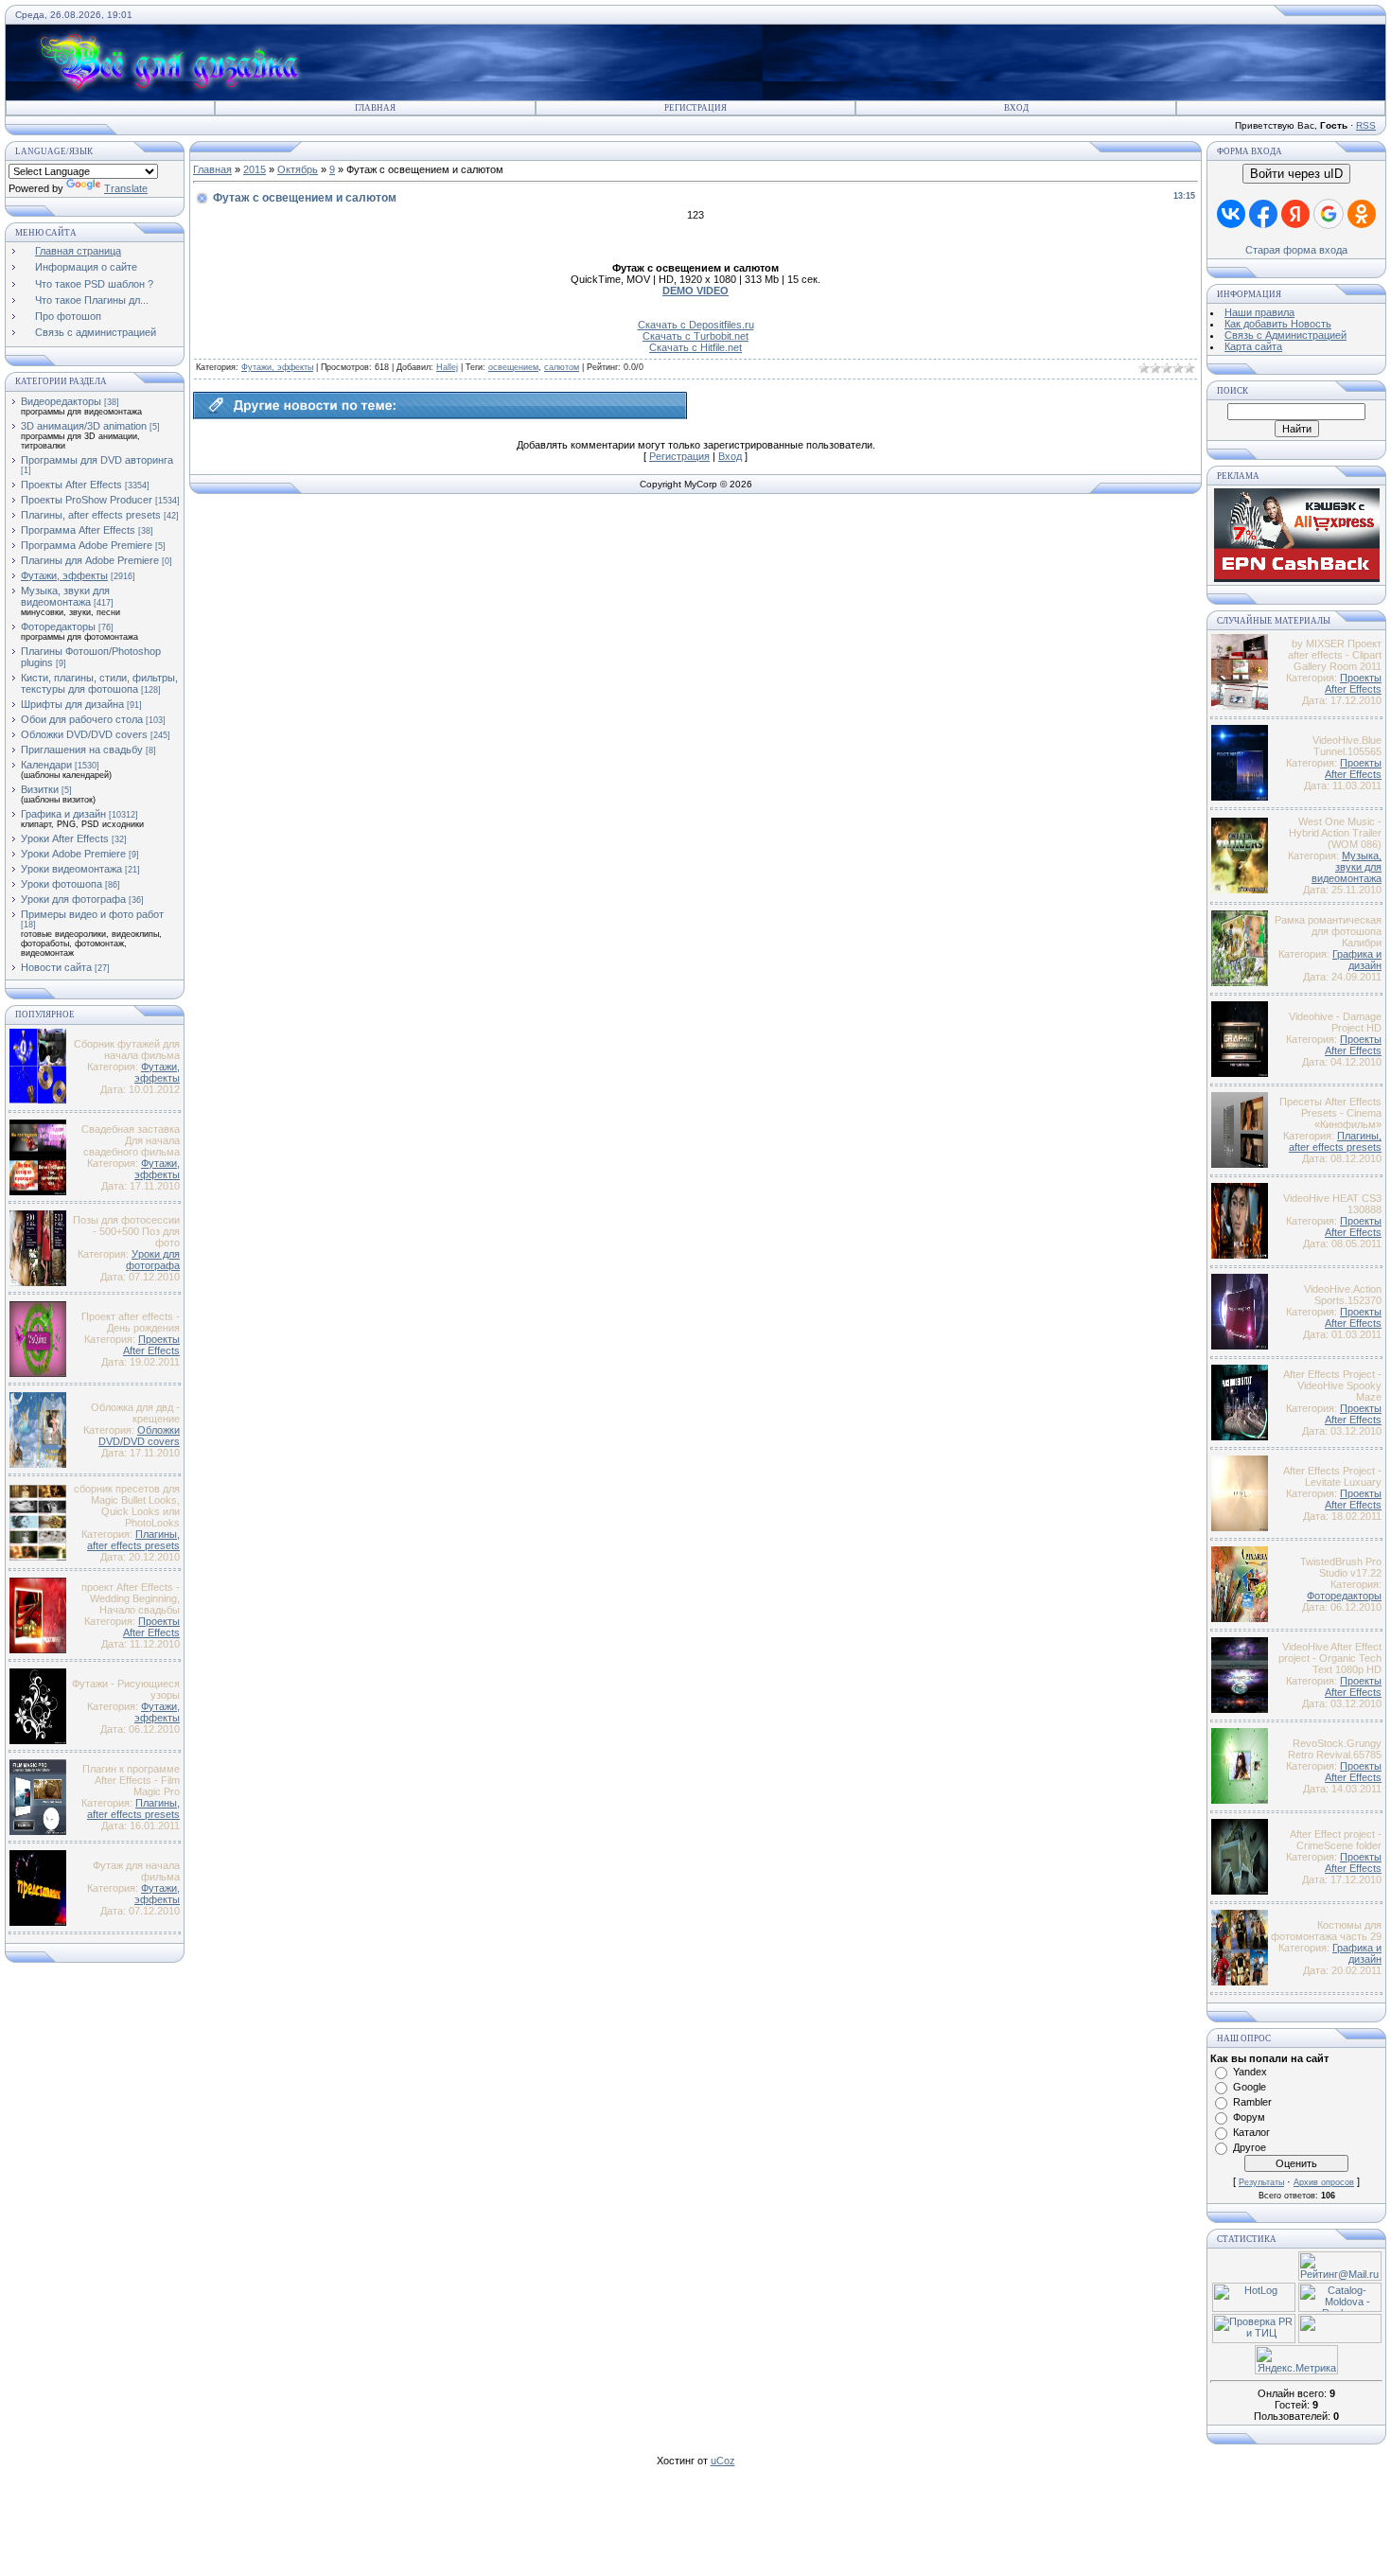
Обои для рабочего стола (82, 719)
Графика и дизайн (63, 814)
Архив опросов (1324, 2182)
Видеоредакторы (61, 401)
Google (1250, 2087)
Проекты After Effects (71, 485)
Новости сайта (56, 967)
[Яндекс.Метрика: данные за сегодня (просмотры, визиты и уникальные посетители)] (1296, 2360)
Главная (375, 108)
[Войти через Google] (1329, 214)
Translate (126, 188)
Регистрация (695, 108)
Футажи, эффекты (64, 575)
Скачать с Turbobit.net (695, 336)
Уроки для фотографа (73, 899)
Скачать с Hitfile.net (695, 347)
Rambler (1252, 2102)
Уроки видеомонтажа (71, 869)
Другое (1250, 2147)
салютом (562, 367)
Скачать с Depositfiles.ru (696, 325)
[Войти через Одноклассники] (1362, 214)
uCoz (723, 2461)
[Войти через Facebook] (1263, 214)
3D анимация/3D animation (84, 426)
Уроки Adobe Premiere (73, 854)
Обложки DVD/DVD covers (84, 734)
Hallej (447, 367)
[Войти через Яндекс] (1295, 214)
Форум (1249, 2117)
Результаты (1261, 2182)
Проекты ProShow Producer (87, 500)
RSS (1366, 125)
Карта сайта (1253, 346)
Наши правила (1259, 312)
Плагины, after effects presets (91, 515)
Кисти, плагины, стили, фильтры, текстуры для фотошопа (99, 683)
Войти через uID (1296, 174)
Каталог (1251, 2132)
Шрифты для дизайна (72, 704)
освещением (513, 367)
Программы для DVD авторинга (97, 460)
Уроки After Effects (65, 838)
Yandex (1250, 2072)
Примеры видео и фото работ (92, 914)
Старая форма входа (1296, 250)
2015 (255, 169)
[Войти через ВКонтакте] (1231, 214)
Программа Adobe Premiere (87, 545)
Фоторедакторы (58, 626)
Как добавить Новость (1278, 324)
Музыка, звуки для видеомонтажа (65, 596)
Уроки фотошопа (62, 884)
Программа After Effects (78, 530)
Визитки (40, 789)
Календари (46, 765)
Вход (1016, 108)
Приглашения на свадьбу (82, 750)
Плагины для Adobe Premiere (90, 560)
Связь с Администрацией (1285, 335)
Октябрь (298, 169)
